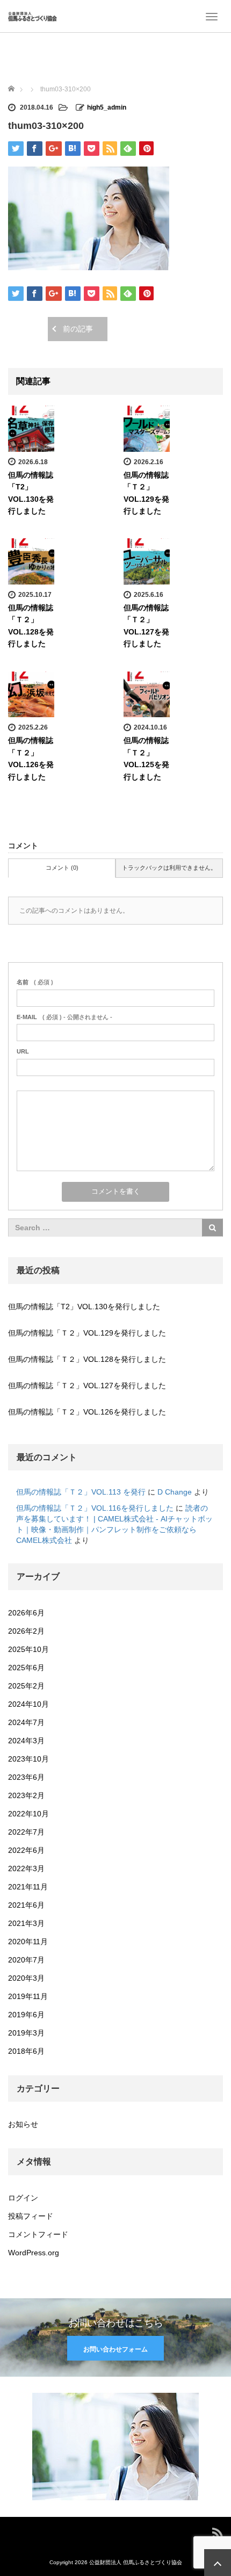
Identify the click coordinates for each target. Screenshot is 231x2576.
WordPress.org (34, 2253)
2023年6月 (26, 1777)
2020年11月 (28, 1942)
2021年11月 (28, 1887)
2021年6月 (26, 1905)
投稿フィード (31, 2216)
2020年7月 (26, 1960)
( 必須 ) (35, 982)
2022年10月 (28, 1814)
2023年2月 (26, 1795)
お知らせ (23, 2124)
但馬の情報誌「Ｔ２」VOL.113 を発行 (81, 1492)
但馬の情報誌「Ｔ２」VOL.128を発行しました (87, 1359)
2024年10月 (28, 1704)
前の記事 (78, 329)
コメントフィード (38, 2234)
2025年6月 (26, 1668)
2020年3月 (26, 1978)
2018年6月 (26, 2051)
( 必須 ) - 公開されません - (64, 1017)
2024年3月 (26, 1741)
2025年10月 (28, 1649)
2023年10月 (28, 1759)
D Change (175, 1492)
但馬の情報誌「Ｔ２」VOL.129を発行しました (87, 1333)
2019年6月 (26, 2015)
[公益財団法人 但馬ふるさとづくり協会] (33, 16)
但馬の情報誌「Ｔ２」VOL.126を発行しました (87, 1412)
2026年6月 (26, 1613)
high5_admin (107, 107)
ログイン (23, 2198)
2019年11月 (28, 1996)
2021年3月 (26, 1923)
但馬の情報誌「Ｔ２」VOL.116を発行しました (95, 1508)
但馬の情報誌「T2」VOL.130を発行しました (84, 1307)
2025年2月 (26, 1686)
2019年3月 (26, 2033)
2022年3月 (26, 1868)
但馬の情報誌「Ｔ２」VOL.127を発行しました (87, 1386)
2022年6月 (26, 1850)
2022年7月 (26, 1832)
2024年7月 (26, 1722)
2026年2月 (26, 1631)
